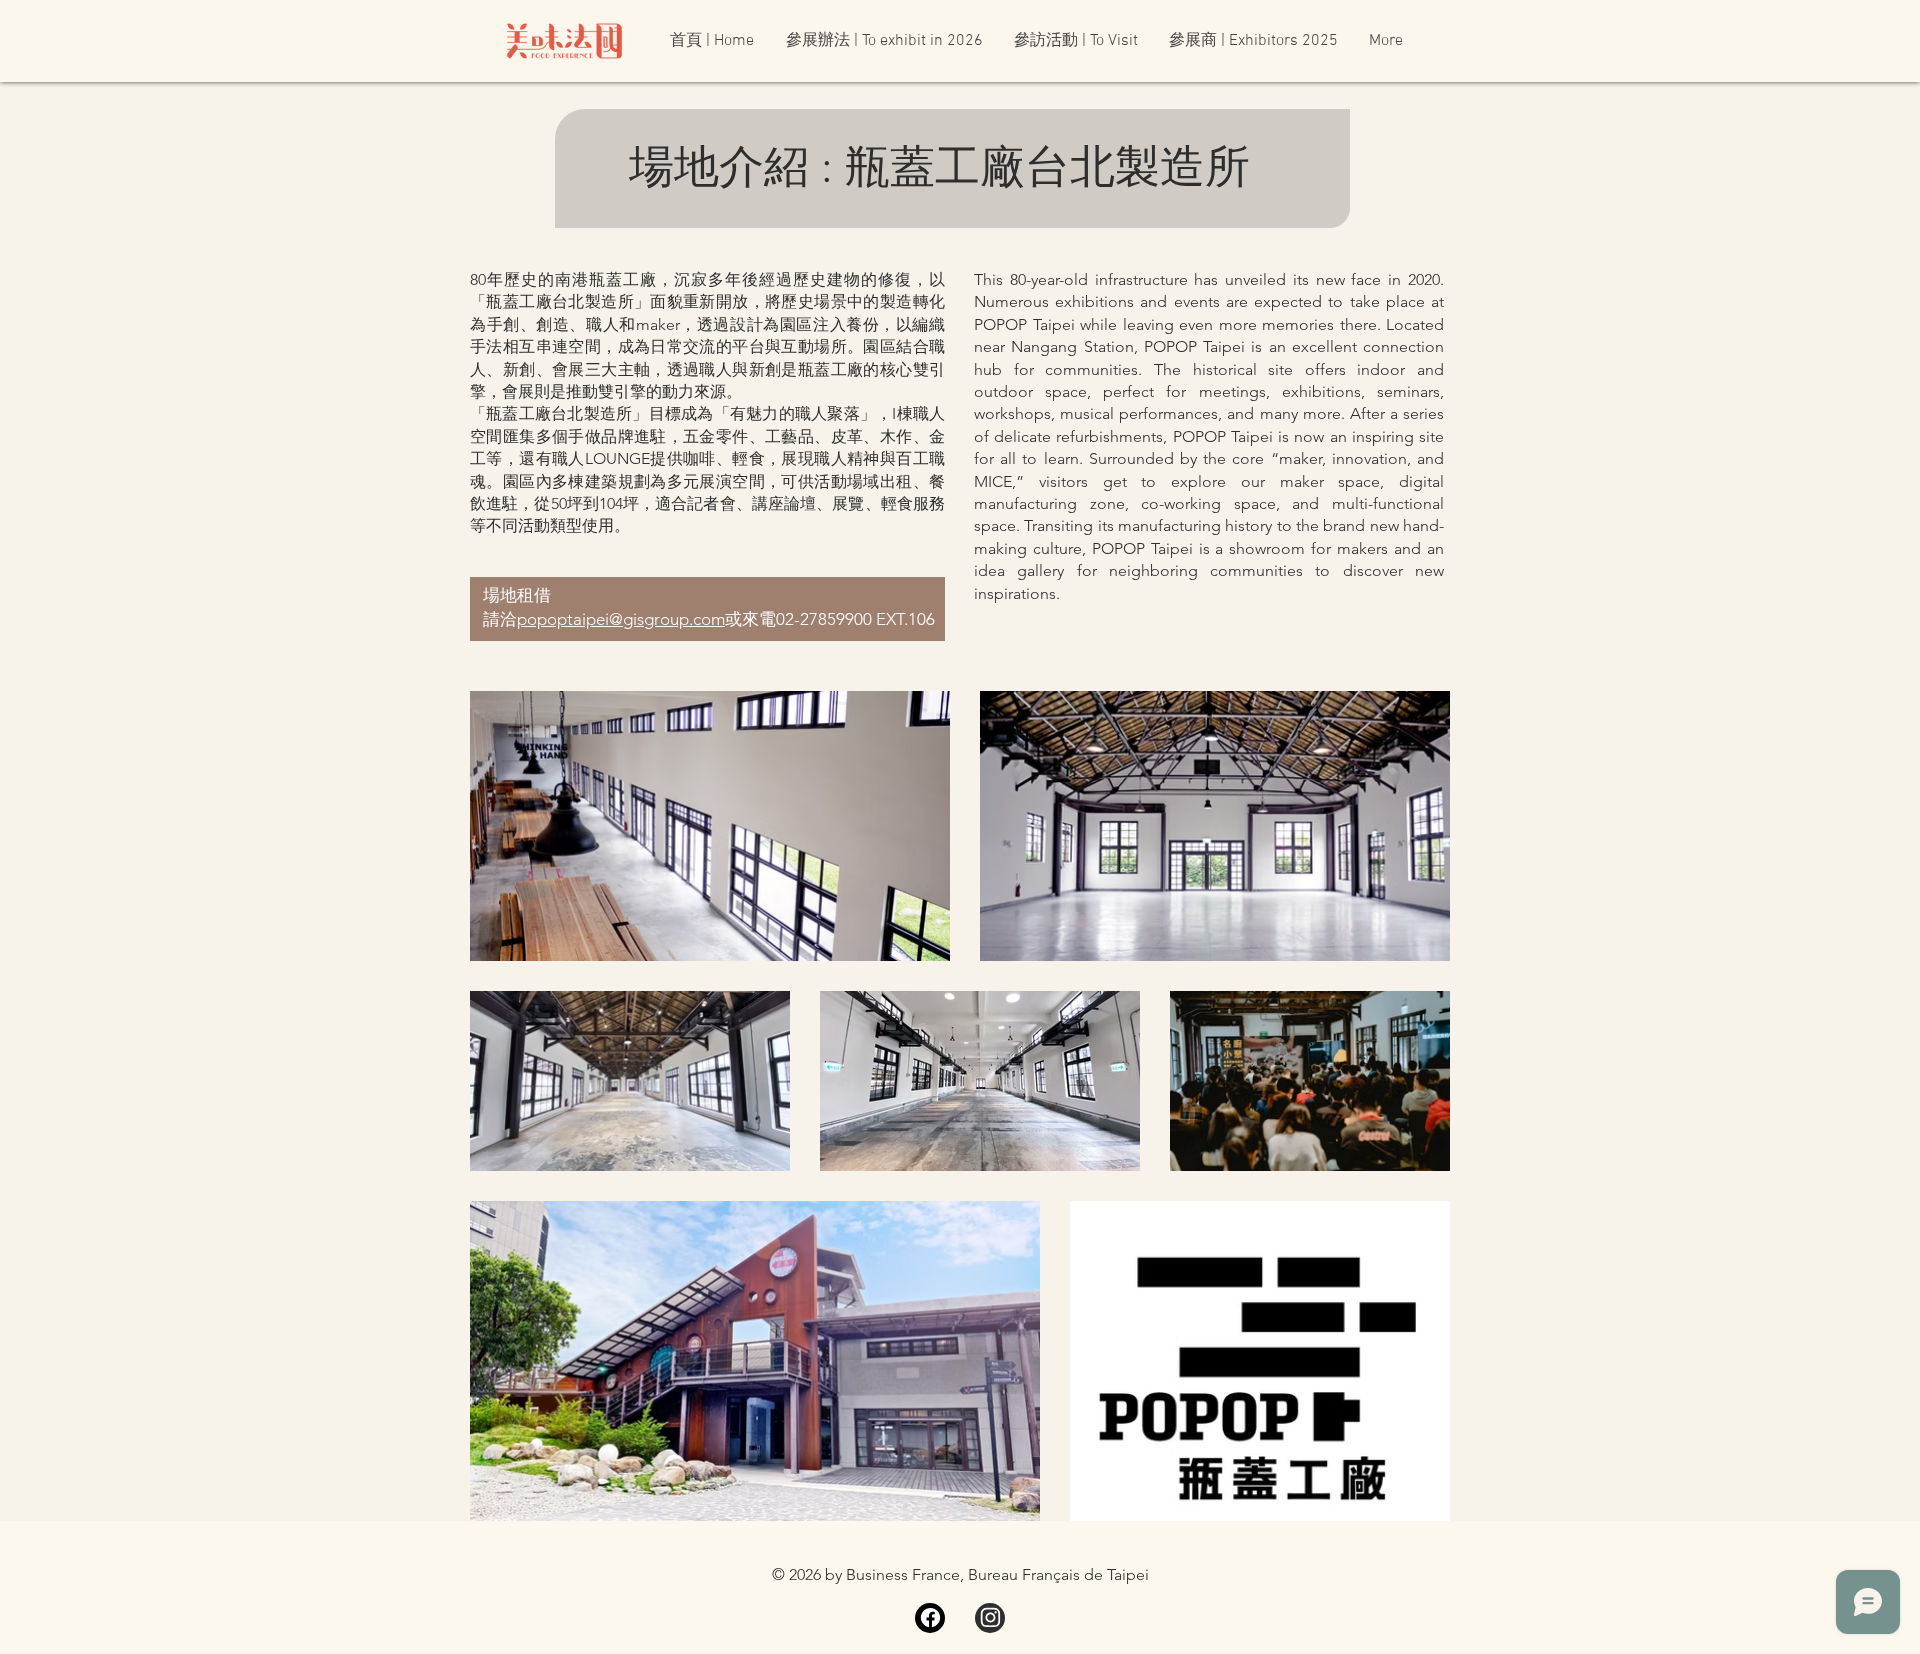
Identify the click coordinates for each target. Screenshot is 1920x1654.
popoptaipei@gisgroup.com (621, 619)
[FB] (930, 1618)
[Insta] (990, 1618)
